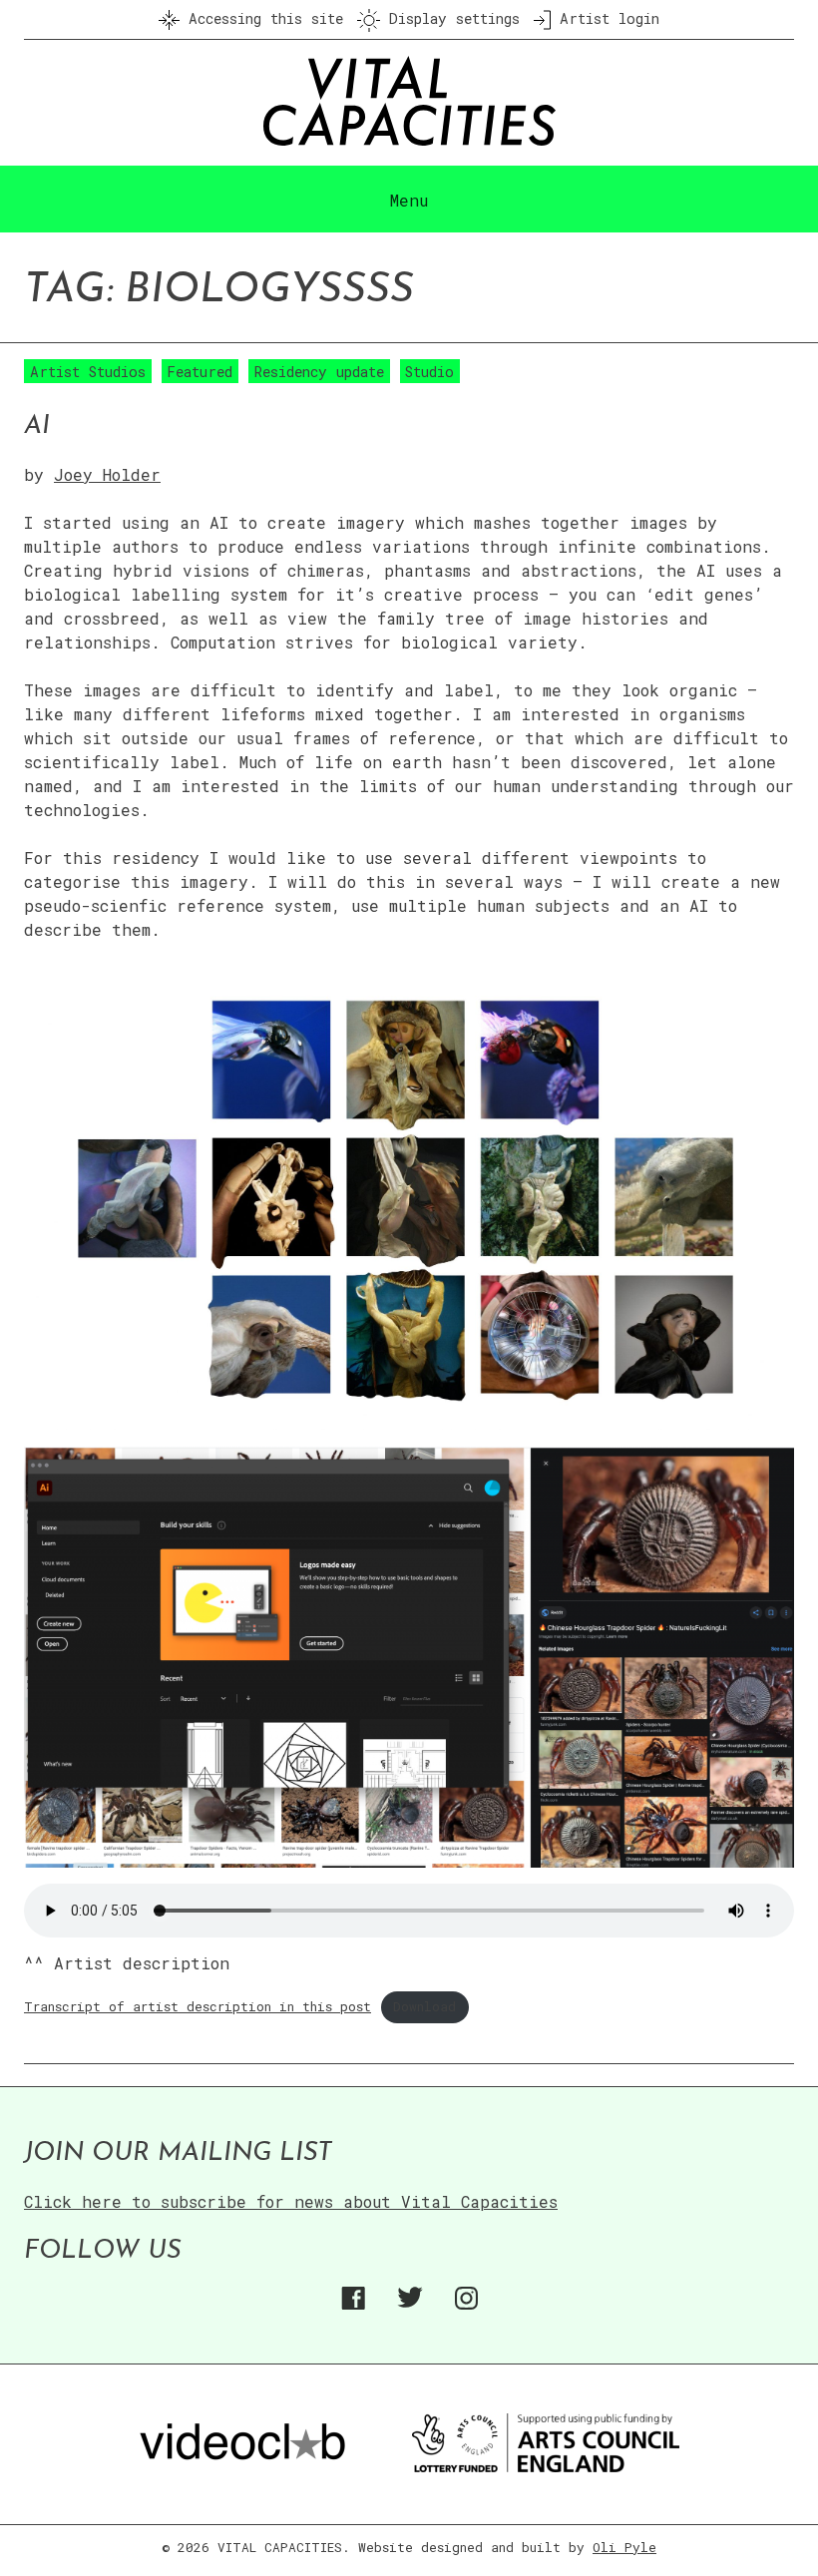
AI (37, 427)
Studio (429, 372)
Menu (409, 200)
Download (424, 2006)
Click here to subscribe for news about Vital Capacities (291, 2201)
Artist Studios (88, 372)
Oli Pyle (624, 2547)
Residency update (319, 372)
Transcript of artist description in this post (198, 2006)
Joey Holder (107, 474)
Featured (200, 372)
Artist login (605, 18)
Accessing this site (261, 18)
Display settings (450, 18)
